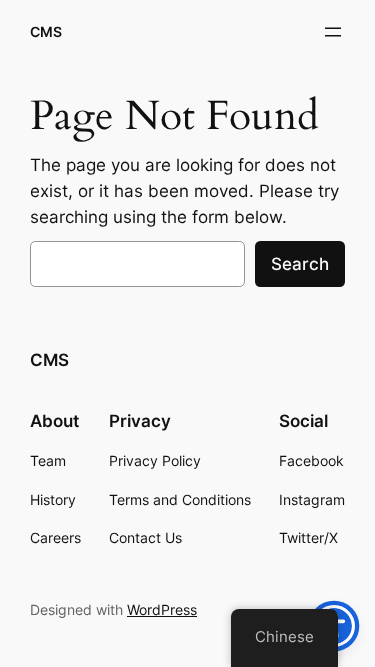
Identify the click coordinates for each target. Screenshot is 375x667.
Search (300, 264)
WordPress (162, 609)
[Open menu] (333, 32)
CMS (46, 31)
